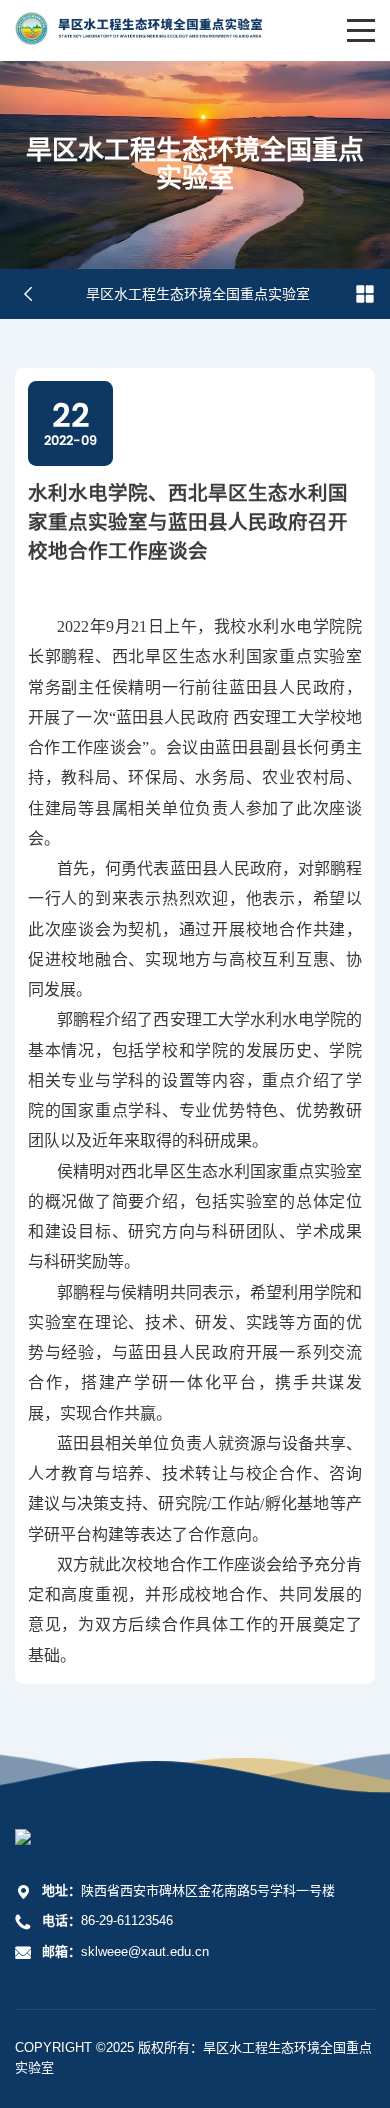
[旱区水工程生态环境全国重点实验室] (138, 40)
